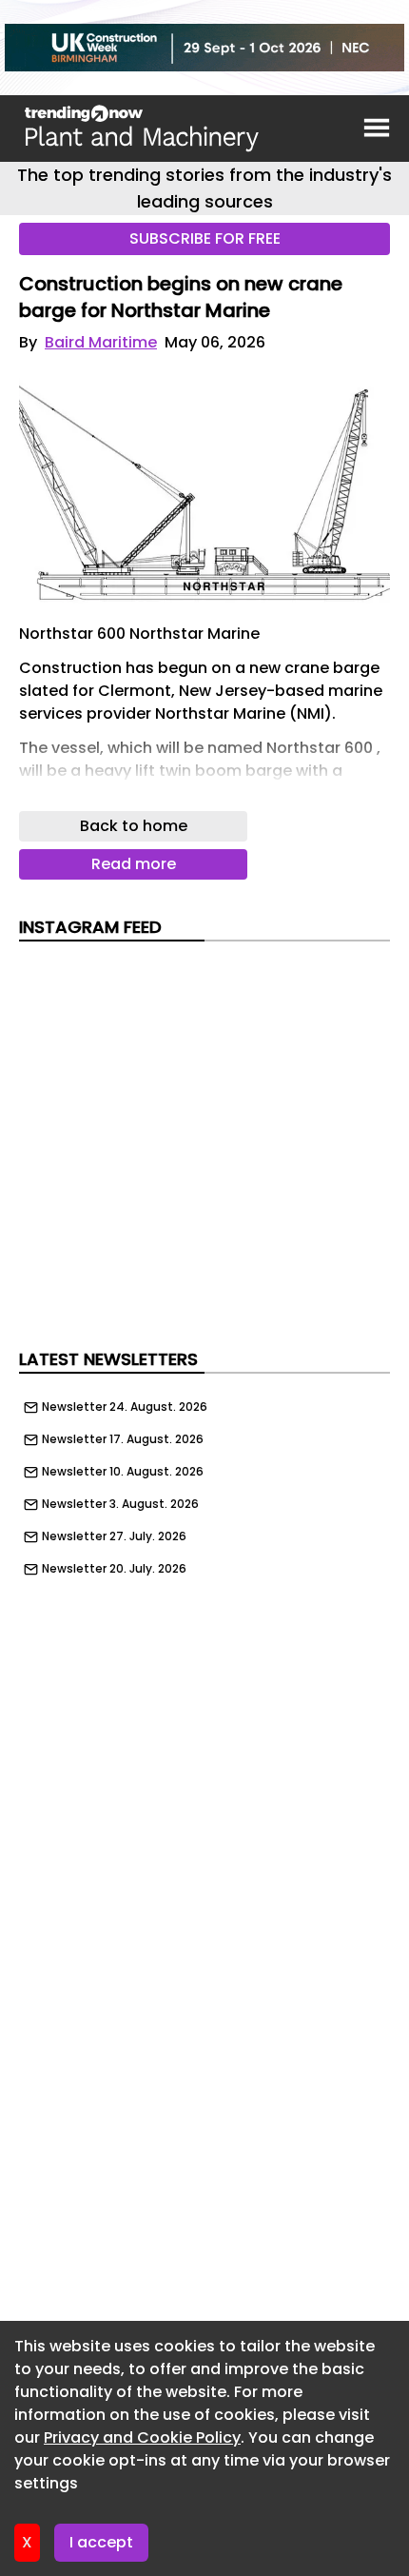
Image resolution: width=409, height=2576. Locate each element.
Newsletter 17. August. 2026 (123, 1439)
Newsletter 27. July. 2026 (114, 1536)
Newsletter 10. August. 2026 (123, 1472)
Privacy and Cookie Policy (142, 2437)
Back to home (134, 826)
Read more (134, 864)
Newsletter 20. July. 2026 (114, 1569)
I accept (101, 2542)
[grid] (204, 1483)
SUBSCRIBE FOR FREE (205, 238)
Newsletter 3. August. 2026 (120, 1504)
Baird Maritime (101, 342)
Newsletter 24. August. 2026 (125, 1407)
